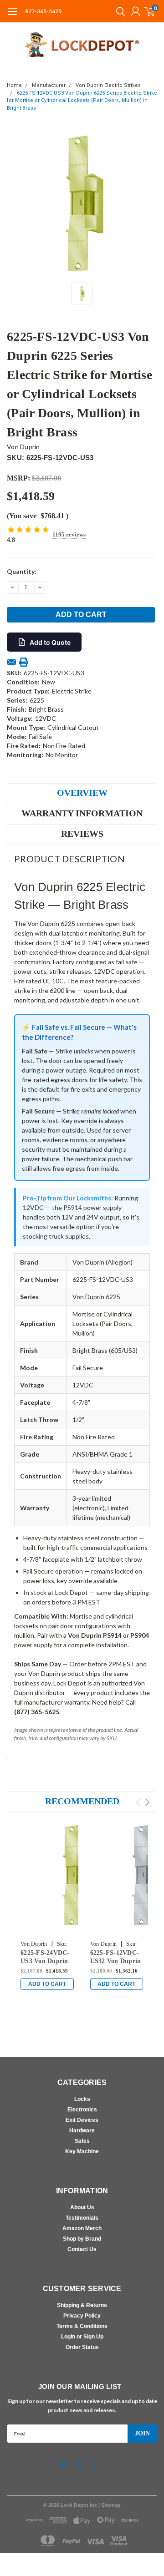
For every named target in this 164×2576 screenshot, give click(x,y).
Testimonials (82, 2218)
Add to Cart (47, 1984)
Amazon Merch (82, 2228)
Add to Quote (50, 642)
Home (14, 85)
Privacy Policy (82, 2316)
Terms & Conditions (82, 2326)
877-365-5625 (43, 11)
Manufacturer (49, 85)
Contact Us (82, 2249)
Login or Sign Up (82, 2337)
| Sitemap (110, 2505)
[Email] (11, 662)
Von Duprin (23, 447)
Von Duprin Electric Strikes (108, 85)
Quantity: (22, 571)
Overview (82, 793)
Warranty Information (82, 813)
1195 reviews (69, 534)
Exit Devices (82, 2120)
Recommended (82, 1801)
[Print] (24, 662)
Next (147, 1802)
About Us (82, 2207)
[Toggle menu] (13, 16)
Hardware (82, 2131)
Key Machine (82, 2151)
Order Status (82, 2347)
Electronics (82, 2110)
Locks (82, 2099)
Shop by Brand (82, 2239)
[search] (118, 11)
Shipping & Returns (82, 2305)
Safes (82, 2141)
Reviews (82, 834)
